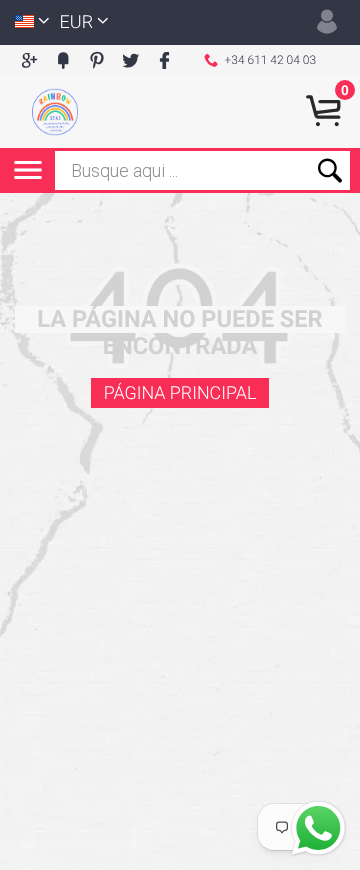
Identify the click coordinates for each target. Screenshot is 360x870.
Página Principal (180, 393)
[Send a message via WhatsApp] (318, 828)
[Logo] (55, 112)
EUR (77, 22)
